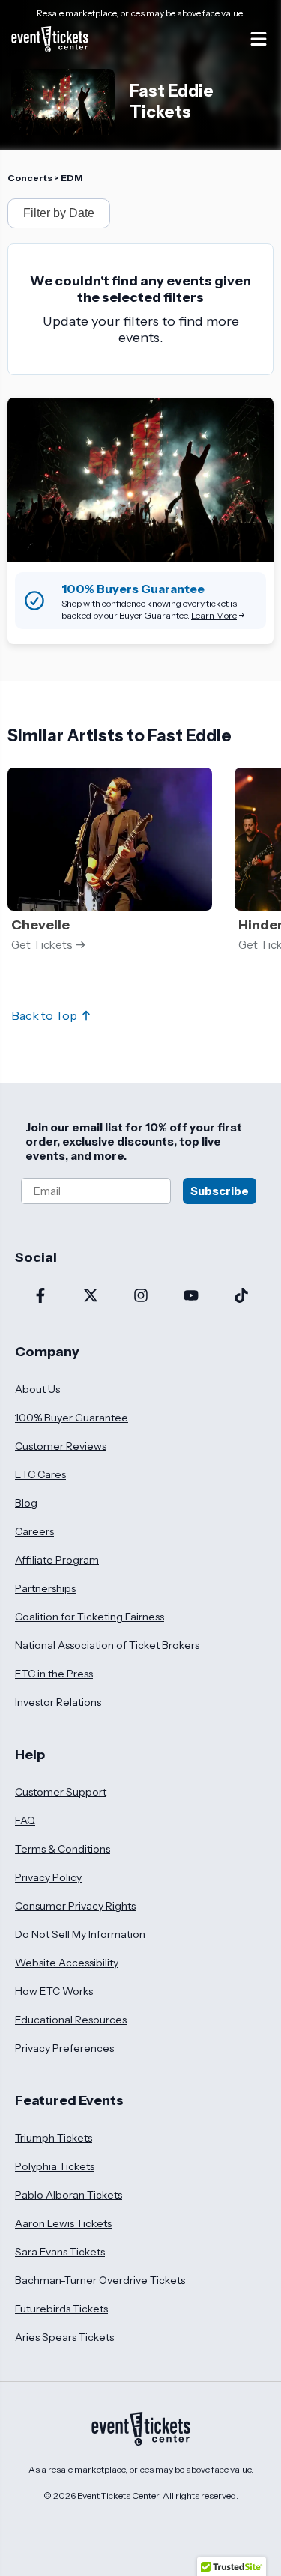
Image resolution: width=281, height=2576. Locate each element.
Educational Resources (71, 2020)
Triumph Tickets (54, 2138)
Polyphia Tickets (55, 2166)
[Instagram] (140, 1297)
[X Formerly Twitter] (90, 1297)
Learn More (214, 615)
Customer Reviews (61, 1446)
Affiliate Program (57, 1560)
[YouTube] (191, 1297)
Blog (26, 1503)
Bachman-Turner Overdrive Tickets (100, 2280)
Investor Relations (58, 1702)
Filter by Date (59, 213)
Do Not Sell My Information (80, 1934)
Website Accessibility (67, 1963)
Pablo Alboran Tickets (69, 2195)
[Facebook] (40, 1297)
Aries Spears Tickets (64, 2337)
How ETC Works (54, 1991)
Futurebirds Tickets (61, 2309)
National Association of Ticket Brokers (107, 1645)
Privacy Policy (48, 1877)
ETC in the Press (54, 1674)
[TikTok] (241, 1297)
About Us (37, 1389)
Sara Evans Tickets (60, 2252)
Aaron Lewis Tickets (63, 2223)
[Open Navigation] (259, 39)
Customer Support (61, 1792)
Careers (34, 1531)
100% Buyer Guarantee (72, 1418)
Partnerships (45, 1588)
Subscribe (220, 1191)
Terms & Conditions (63, 1849)
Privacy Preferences (64, 2048)
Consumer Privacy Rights (75, 1906)
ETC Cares (40, 1474)
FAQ (25, 1820)
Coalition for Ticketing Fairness (90, 1617)
